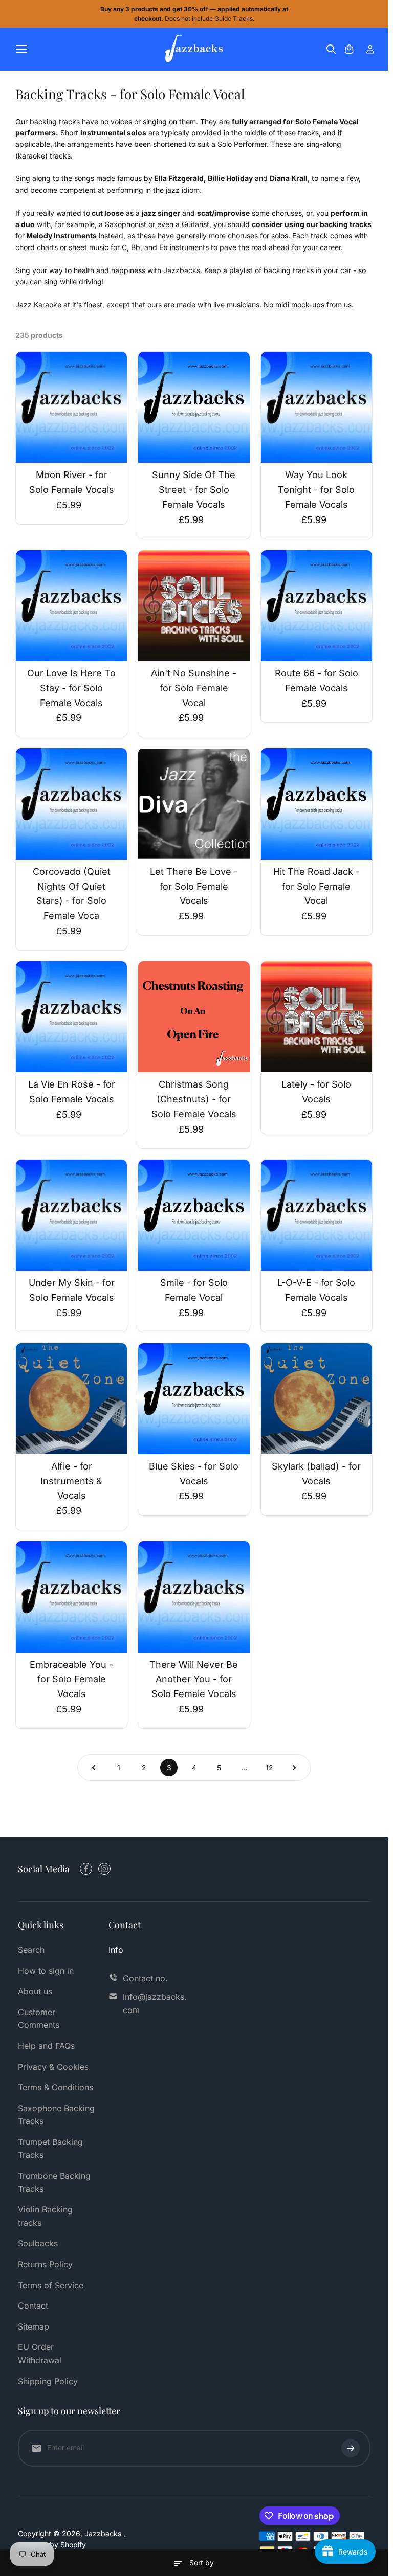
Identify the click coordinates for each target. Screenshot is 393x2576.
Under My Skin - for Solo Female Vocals (72, 1290)
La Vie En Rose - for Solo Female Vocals (72, 1092)
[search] (331, 49)
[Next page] (294, 1768)
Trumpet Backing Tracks (50, 2149)
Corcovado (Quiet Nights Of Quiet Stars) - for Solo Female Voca (72, 894)
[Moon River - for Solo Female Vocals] (71, 407)
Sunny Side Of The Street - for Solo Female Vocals (194, 490)
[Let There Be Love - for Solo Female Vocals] (194, 804)
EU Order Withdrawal (40, 2354)
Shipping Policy (48, 2381)
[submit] (351, 2448)
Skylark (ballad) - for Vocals (316, 1474)
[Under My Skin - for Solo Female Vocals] (71, 1215)
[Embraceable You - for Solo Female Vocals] (71, 1597)
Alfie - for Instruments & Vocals (71, 1481)
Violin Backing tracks (45, 2216)
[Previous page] (94, 1768)
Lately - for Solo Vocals (316, 1092)
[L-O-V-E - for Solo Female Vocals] (316, 1215)
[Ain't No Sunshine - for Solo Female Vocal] (194, 606)
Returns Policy (45, 2264)
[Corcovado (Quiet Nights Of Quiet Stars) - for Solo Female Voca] (71, 804)
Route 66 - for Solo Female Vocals (316, 681)
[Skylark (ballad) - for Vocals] (316, 1399)
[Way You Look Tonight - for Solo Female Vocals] (316, 407)
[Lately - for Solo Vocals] (316, 1017)
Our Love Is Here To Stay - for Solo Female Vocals (71, 688)
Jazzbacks (104, 2533)
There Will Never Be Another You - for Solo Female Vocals (194, 1679)
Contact (33, 2306)
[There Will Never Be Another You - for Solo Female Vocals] (194, 1597)
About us (35, 1991)
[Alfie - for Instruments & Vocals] (71, 1399)
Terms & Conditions (56, 2087)
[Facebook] (86, 1869)
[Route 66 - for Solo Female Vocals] (316, 606)
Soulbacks (38, 2243)
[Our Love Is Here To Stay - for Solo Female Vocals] (71, 606)
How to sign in (46, 1971)
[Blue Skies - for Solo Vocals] (194, 1399)
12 (269, 1767)
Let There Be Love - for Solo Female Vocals (194, 886)
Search (31, 1950)
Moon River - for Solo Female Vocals (72, 482)
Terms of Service (51, 2285)
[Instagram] (104, 1869)
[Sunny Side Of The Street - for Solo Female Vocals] (194, 407)
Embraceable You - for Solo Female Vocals (71, 1679)
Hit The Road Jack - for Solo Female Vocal (316, 886)
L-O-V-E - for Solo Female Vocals (316, 1290)
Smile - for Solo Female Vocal (194, 1290)
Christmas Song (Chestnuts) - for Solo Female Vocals (194, 1099)
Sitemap (34, 2326)
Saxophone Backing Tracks (56, 2115)
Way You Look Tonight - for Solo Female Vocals (316, 490)
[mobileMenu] (21, 49)
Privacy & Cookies (53, 2067)
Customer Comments (39, 2019)
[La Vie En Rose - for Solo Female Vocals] (71, 1017)
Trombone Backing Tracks (54, 2182)
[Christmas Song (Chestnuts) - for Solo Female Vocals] (194, 1017)
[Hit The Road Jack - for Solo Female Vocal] (316, 804)
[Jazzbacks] (194, 49)
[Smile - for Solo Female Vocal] (194, 1215)
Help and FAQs (46, 2046)
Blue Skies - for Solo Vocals (194, 1474)
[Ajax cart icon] (349, 49)
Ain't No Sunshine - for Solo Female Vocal (194, 688)
